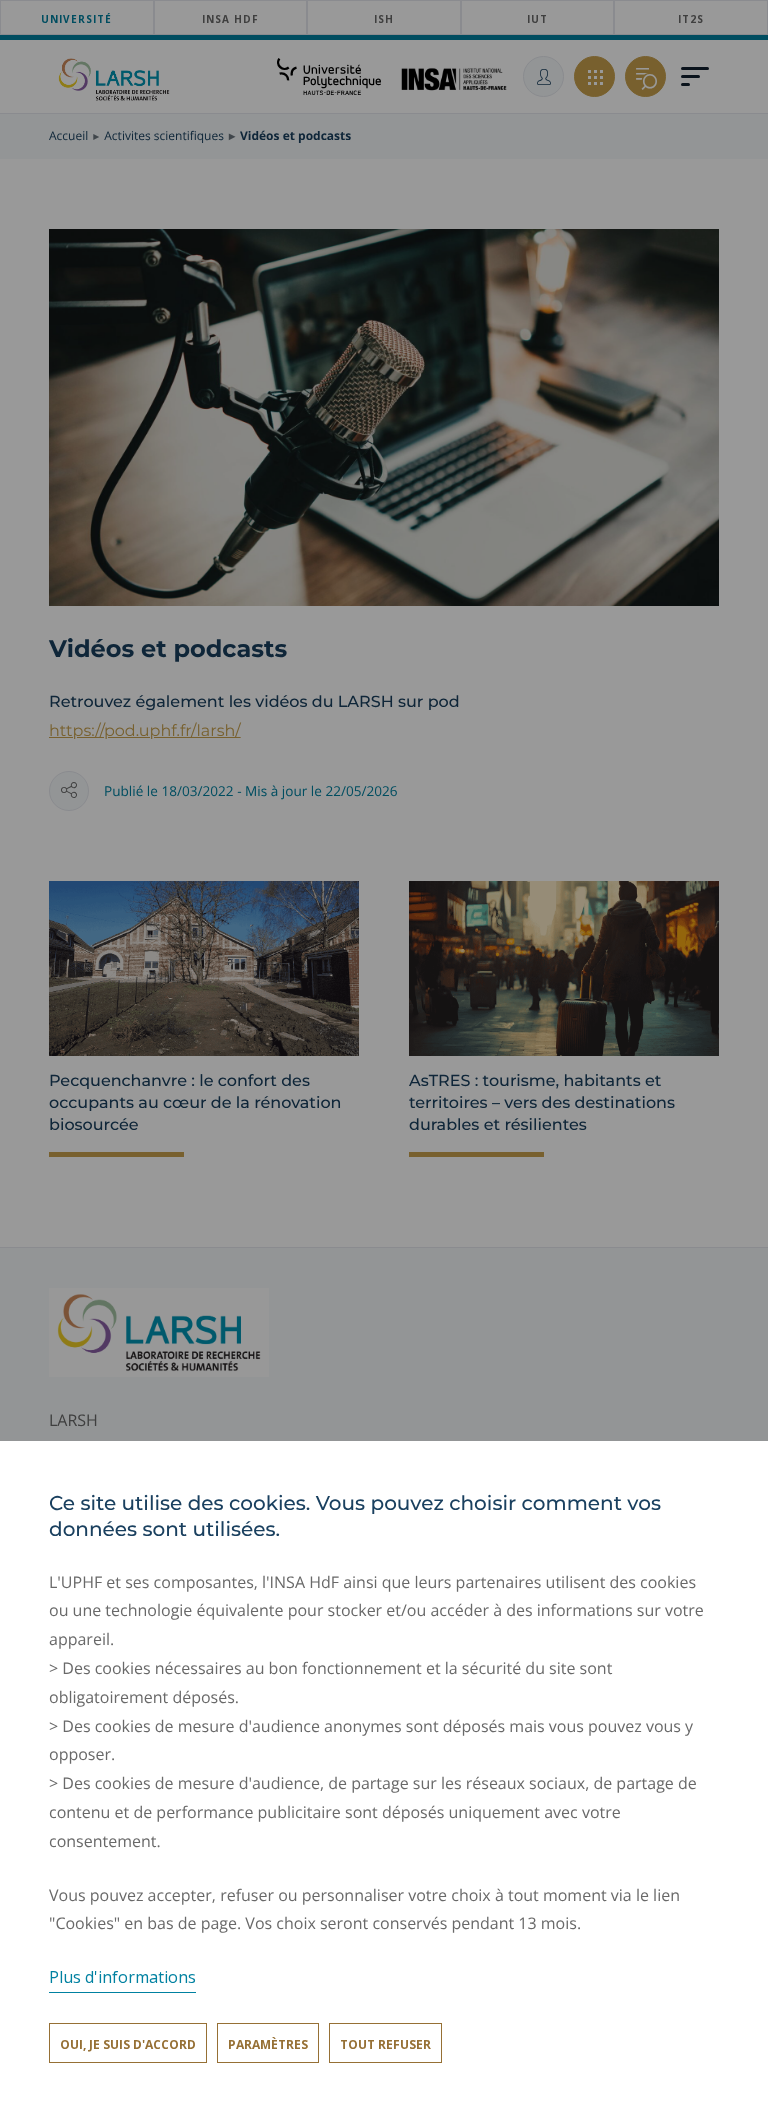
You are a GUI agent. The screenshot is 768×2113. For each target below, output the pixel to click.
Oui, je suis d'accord (128, 2044)
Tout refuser (385, 2044)
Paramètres (268, 2044)
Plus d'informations (122, 1977)
